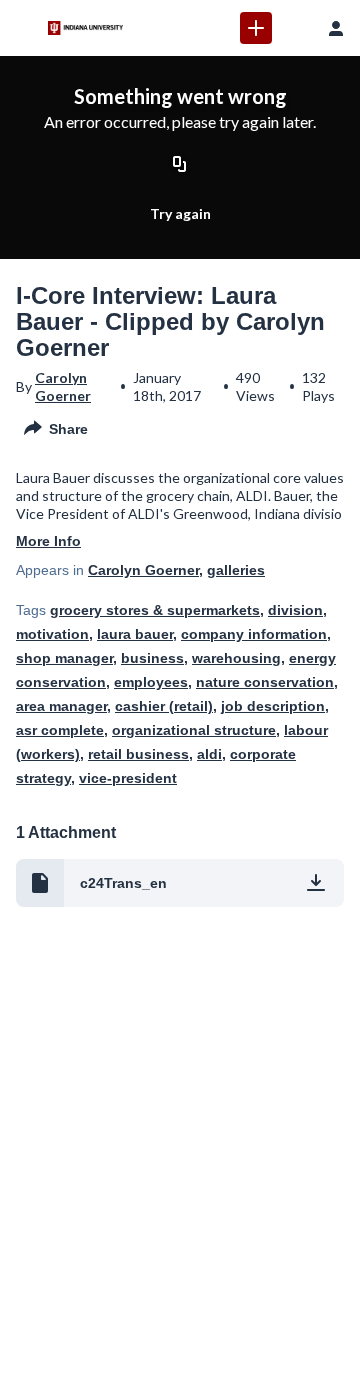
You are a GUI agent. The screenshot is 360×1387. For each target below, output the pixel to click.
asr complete (60, 730)
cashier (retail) (164, 706)
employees (151, 682)
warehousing (236, 658)
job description (273, 706)
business (152, 658)
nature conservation (265, 682)
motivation (52, 634)
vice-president (128, 778)
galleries (236, 570)
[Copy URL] (180, 165)
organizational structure (194, 730)
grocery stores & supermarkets (155, 610)
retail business (138, 754)
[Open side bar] (24, 28)
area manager (61, 706)
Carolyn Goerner (63, 386)
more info (48, 541)
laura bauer (135, 634)
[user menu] (336, 28)
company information (254, 634)
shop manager (64, 658)
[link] (256, 28)
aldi (209, 754)
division (295, 610)
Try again (180, 213)
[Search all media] (296, 28)
